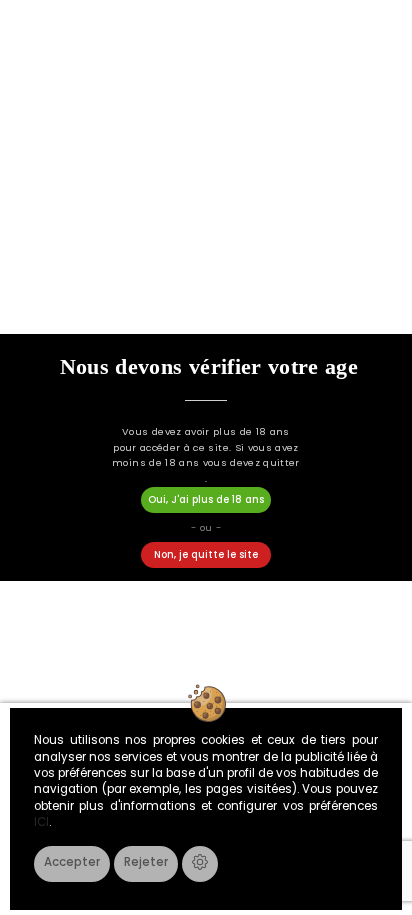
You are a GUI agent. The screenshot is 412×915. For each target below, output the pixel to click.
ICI (41, 822)
